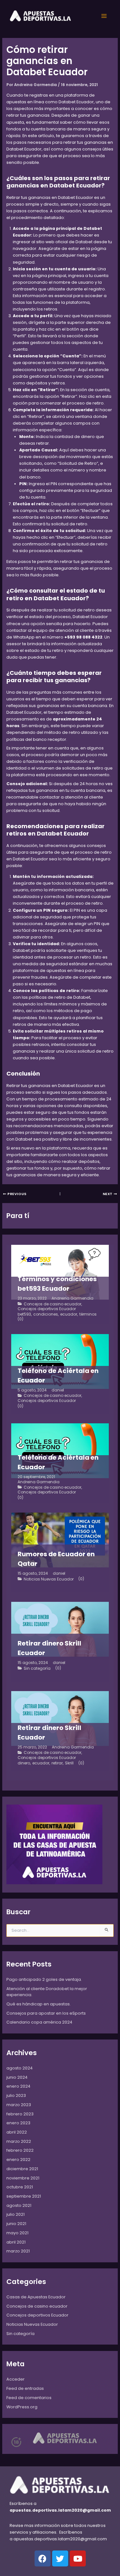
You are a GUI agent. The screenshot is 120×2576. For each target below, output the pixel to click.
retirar (57, 1763)
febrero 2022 (20, 2150)
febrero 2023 (20, 2114)
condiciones (46, 1314)
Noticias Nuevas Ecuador (49, 1579)
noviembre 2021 (23, 2178)
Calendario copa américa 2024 (39, 2022)
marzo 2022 (19, 2141)
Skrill (69, 1763)
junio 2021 (16, 2224)
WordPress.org (22, 2407)
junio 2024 (17, 2077)
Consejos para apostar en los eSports (46, 2013)
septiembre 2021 (24, 2196)
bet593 (24, 1314)
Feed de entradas (25, 2388)
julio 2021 (16, 2214)
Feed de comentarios (29, 2398)
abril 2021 (16, 2242)
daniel (58, 1390)
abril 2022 (17, 2132)
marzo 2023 (19, 2105)
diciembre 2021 (22, 2169)
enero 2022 (18, 2160)
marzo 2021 (18, 2251)
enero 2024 (18, 2086)
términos (88, 1314)
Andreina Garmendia (72, 1298)
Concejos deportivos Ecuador (47, 1309)
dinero (24, 1763)
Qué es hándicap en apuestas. (39, 2004)
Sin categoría (37, 1668)
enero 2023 (18, 2123)
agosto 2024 (20, 2068)
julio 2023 (16, 2095)
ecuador (69, 1314)
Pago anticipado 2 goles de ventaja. (44, 1979)
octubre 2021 (20, 2187)
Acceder (16, 2379)
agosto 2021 (19, 2205)
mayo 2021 (17, 2233)
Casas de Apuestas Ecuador (36, 2297)
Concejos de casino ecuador (52, 1304)
